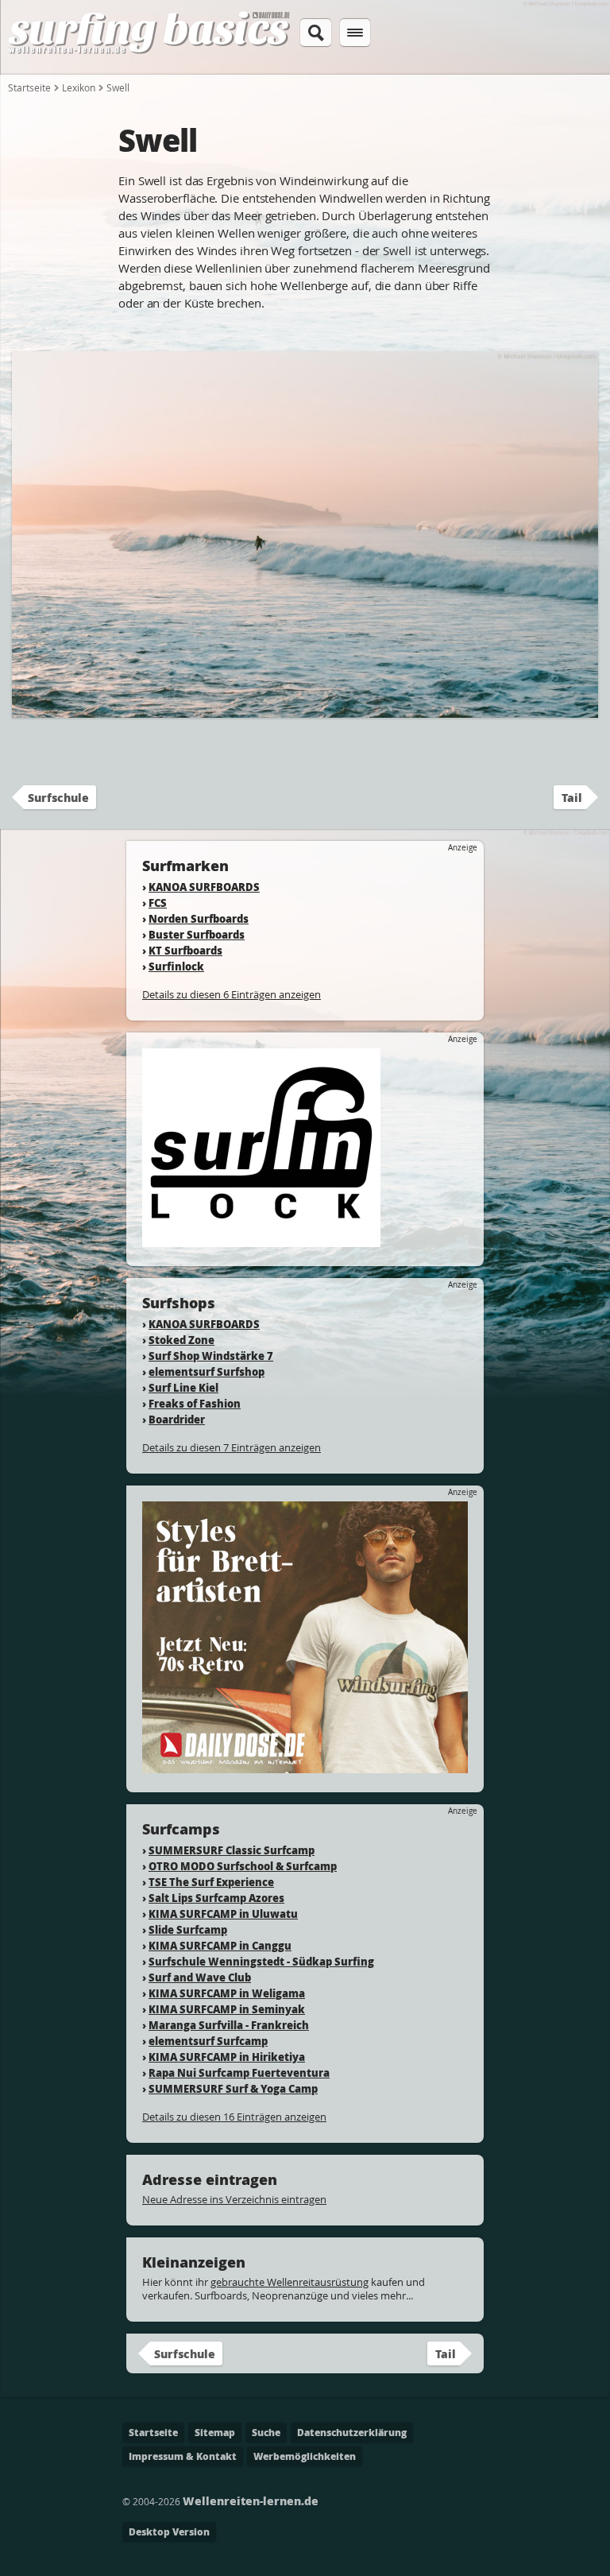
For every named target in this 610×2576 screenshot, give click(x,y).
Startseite (29, 87)
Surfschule (58, 797)
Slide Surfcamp (188, 1929)
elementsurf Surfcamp (208, 2041)
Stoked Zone (181, 1340)
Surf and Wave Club (200, 1977)
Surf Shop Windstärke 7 (211, 1356)
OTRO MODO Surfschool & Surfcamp (243, 1866)
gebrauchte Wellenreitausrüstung (290, 2282)
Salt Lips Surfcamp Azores (216, 1898)
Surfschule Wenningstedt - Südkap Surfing (261, 1961)
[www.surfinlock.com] (261, 1240)
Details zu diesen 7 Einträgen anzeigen (232, 1447)
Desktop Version (169, 2532)
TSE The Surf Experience (211, 1882)
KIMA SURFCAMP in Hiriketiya (227, 2057)
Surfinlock (176, 966)
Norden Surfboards (199, 918)
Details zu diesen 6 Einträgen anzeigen (232, 994)
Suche (266, 2433)
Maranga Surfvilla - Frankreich (229, 2025)
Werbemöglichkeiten (305, 2456)
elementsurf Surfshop (207, 1371)
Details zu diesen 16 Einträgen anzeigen (234, 2117)
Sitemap (215, 2433)
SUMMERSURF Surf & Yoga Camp (233, 2088)
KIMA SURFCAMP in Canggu (220, 1945)
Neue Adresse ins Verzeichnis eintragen (234, 2199)
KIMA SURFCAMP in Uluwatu (223, 1914)
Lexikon (79, 87)
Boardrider (177, 1419)
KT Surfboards (185, 950)
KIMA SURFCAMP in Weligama (227, 1993)
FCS (158, 903)
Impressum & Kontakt (183, 2456)
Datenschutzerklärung (352, 2433)
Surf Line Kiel (183, 1387)
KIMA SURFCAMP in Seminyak (227, 2009)
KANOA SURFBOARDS (204, 887)
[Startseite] (149, 51)
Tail (572, 797)
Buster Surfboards (197, 934)
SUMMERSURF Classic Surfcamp (232, 1850)
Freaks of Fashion (195, 1403)
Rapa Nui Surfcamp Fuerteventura (239, 2072)
